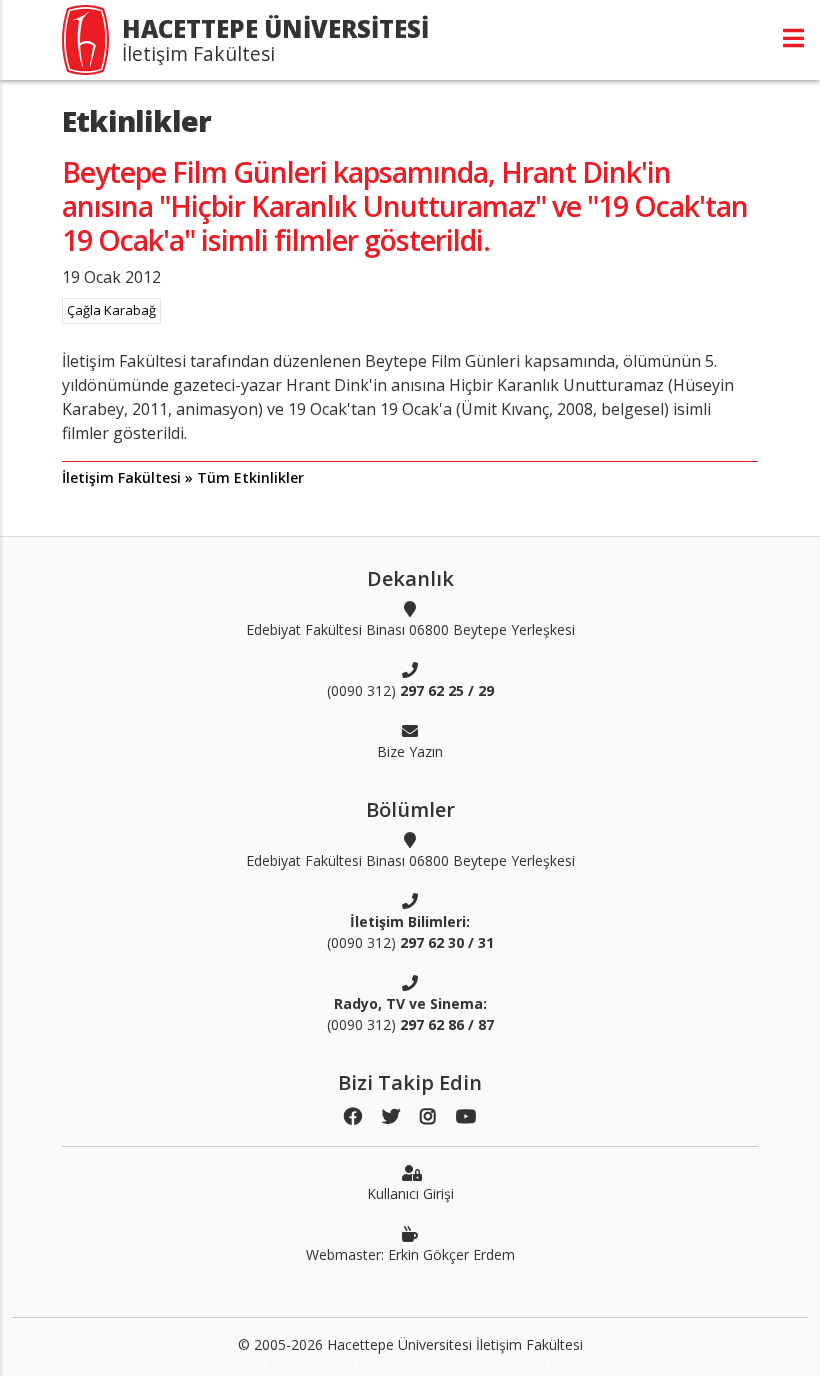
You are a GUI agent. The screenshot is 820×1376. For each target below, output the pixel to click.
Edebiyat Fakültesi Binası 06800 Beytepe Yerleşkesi (410, 629)
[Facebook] (353, 1116)
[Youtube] (466, 1116)
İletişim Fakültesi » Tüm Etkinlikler (183, 477)
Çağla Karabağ (111, 310)
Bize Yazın (410, 751)
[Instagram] (428, 1116)
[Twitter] (391, 1116)
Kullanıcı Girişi (410, 1193)
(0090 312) (410, 690)
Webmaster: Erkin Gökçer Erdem (410, 1254)
